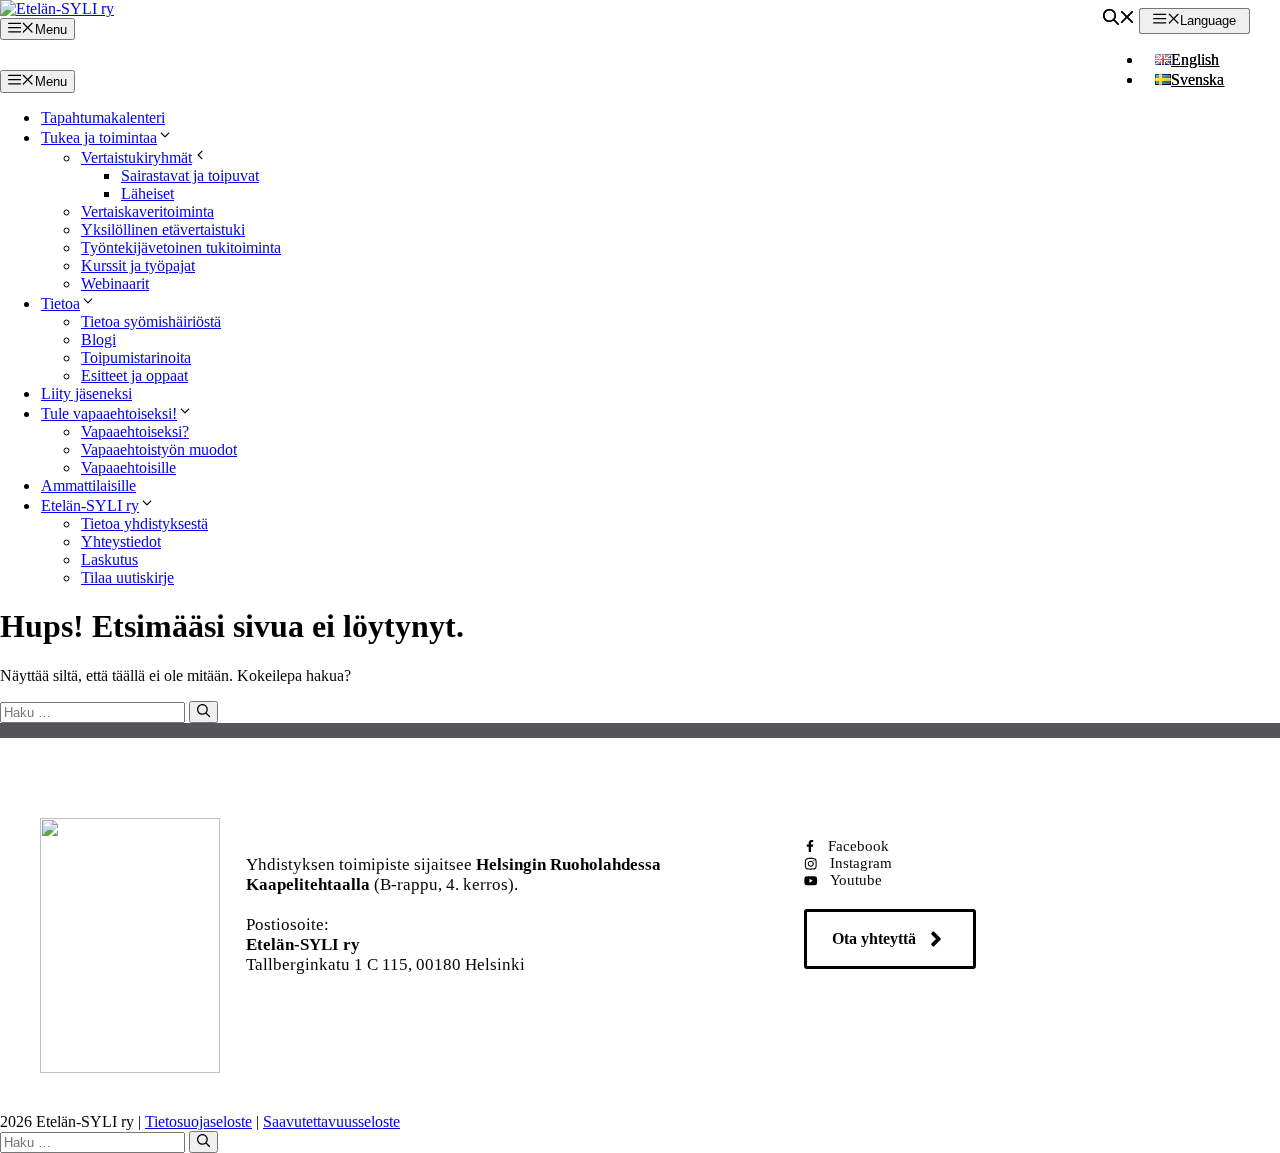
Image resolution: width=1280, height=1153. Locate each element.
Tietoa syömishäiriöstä (151, 321)
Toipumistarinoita (136, 357)
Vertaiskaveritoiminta (147, 211)
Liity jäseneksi (86, 393)
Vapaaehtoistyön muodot (159, 449)
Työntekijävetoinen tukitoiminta (181, 247)
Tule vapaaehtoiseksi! (109, 413)
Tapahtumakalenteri (103, 117)
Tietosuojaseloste (198, 1121)
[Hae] (203, 712)
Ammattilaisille (88, 485)
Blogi (98, 339)
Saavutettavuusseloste (331, 1121)
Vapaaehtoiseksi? (135, 431)
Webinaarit (115, 283)
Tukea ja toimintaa (99, 137)
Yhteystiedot (121, 541)
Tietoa (60, 303)
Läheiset (147, 193)
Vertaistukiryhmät (136, 157)
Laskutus (109, 559)
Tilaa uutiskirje (127, 577)
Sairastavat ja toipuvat (190, 175)
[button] (1119, 19)
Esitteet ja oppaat (134, 375)
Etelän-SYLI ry (90, 505)
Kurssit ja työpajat (138, 265)
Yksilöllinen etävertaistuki (163, 229)
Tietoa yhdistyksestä (144, 523)
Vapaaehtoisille (128, 467)
